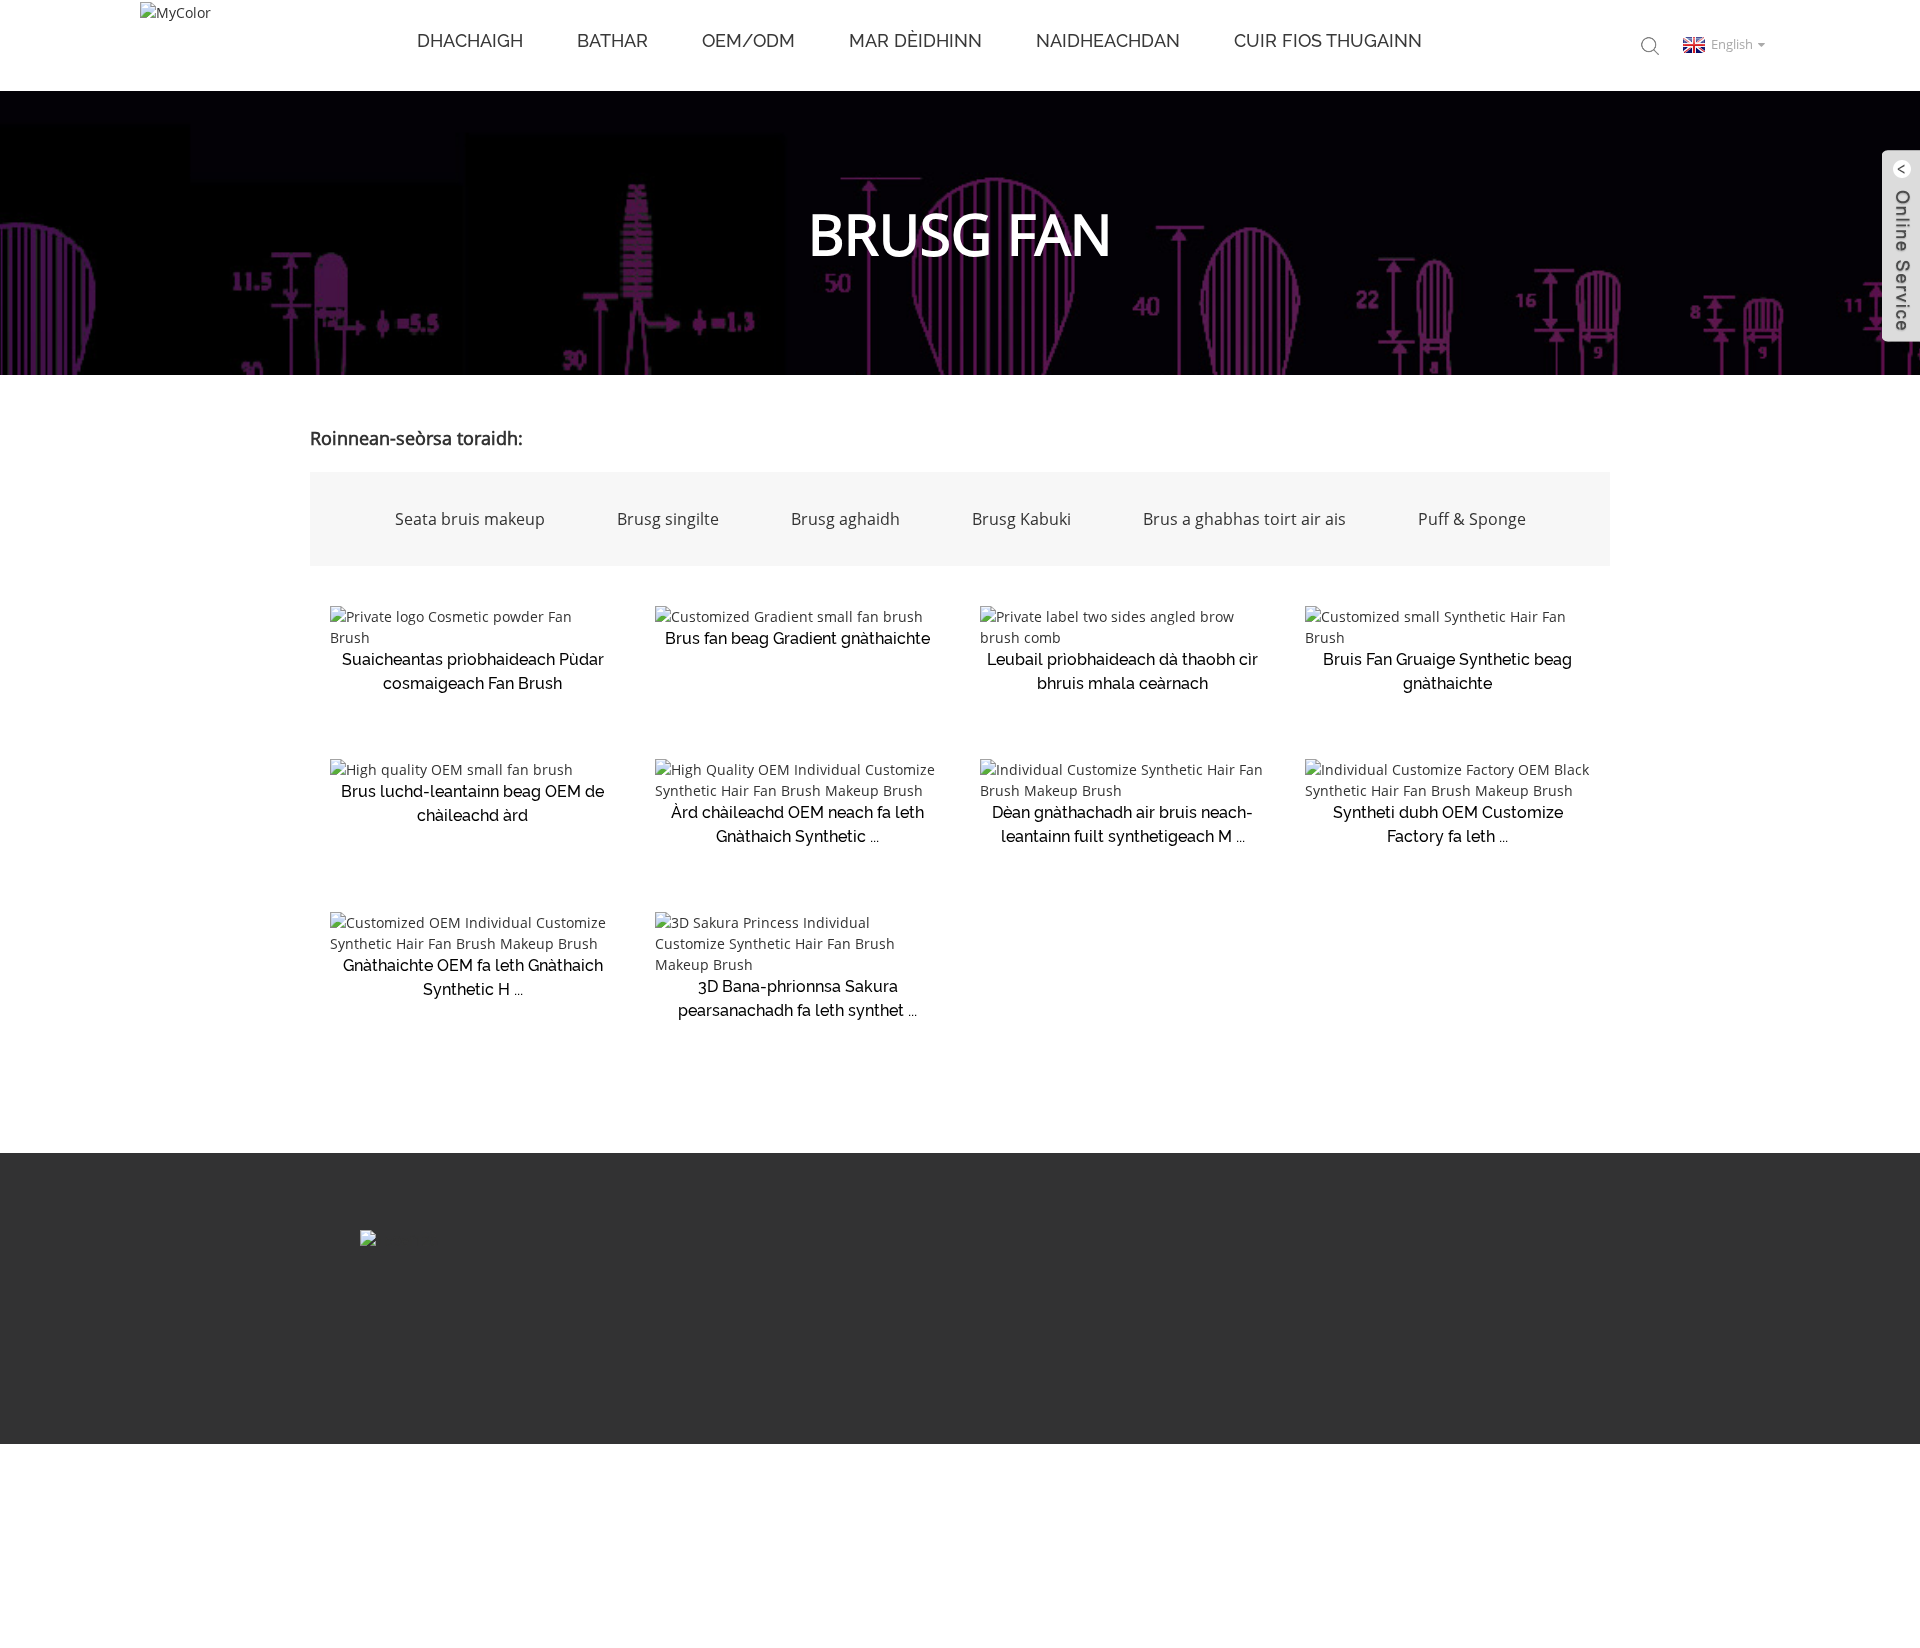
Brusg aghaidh (845, 519)
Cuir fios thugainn (1328, 40)
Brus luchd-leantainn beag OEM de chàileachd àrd (472, 803)
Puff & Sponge (1472, 519)
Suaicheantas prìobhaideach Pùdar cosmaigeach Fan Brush (473, 671)
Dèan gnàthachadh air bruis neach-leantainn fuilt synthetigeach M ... (1122, 824)
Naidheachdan (1108, 40)
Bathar (612, 40)
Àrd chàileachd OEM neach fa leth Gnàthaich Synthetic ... (797, 824)
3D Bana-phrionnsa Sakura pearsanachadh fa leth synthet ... (797, 998)
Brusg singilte (668, 519)
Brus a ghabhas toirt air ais (1244, 519)
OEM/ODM (748, 40)
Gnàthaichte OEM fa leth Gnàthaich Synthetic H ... (473, 977)
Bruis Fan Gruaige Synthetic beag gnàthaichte (1447, 671)
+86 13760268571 (1506, 1312)
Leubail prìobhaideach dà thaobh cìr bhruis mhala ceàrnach (1122, 671)
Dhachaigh (470, 40)
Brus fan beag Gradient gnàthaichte (797, 638)
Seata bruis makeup (470, 519)
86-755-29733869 (1311, 1312)
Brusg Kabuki (1021, 519)
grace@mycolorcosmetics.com (1069, 1312)
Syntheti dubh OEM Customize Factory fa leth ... (1448, 824)
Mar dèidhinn (915, 40)
